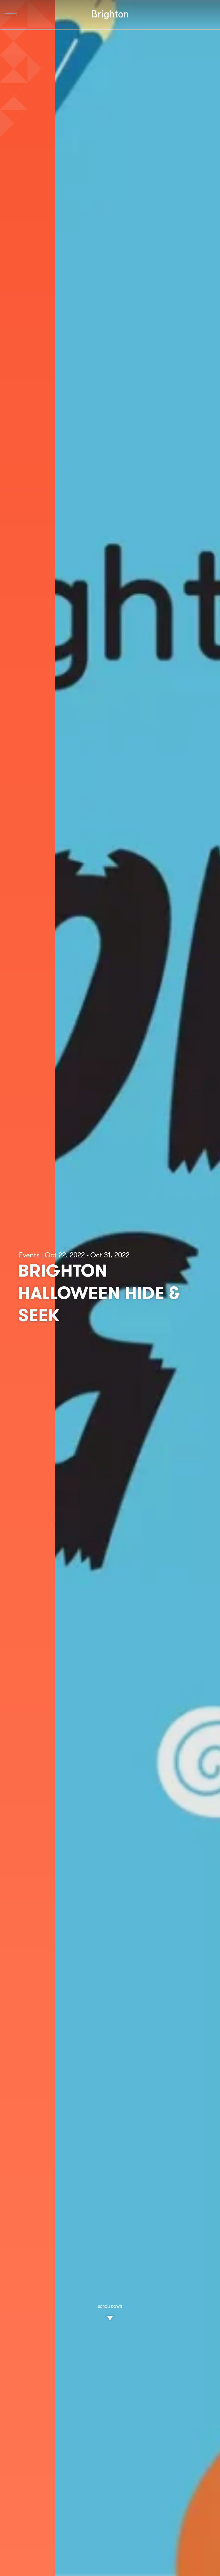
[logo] (110, 15)
